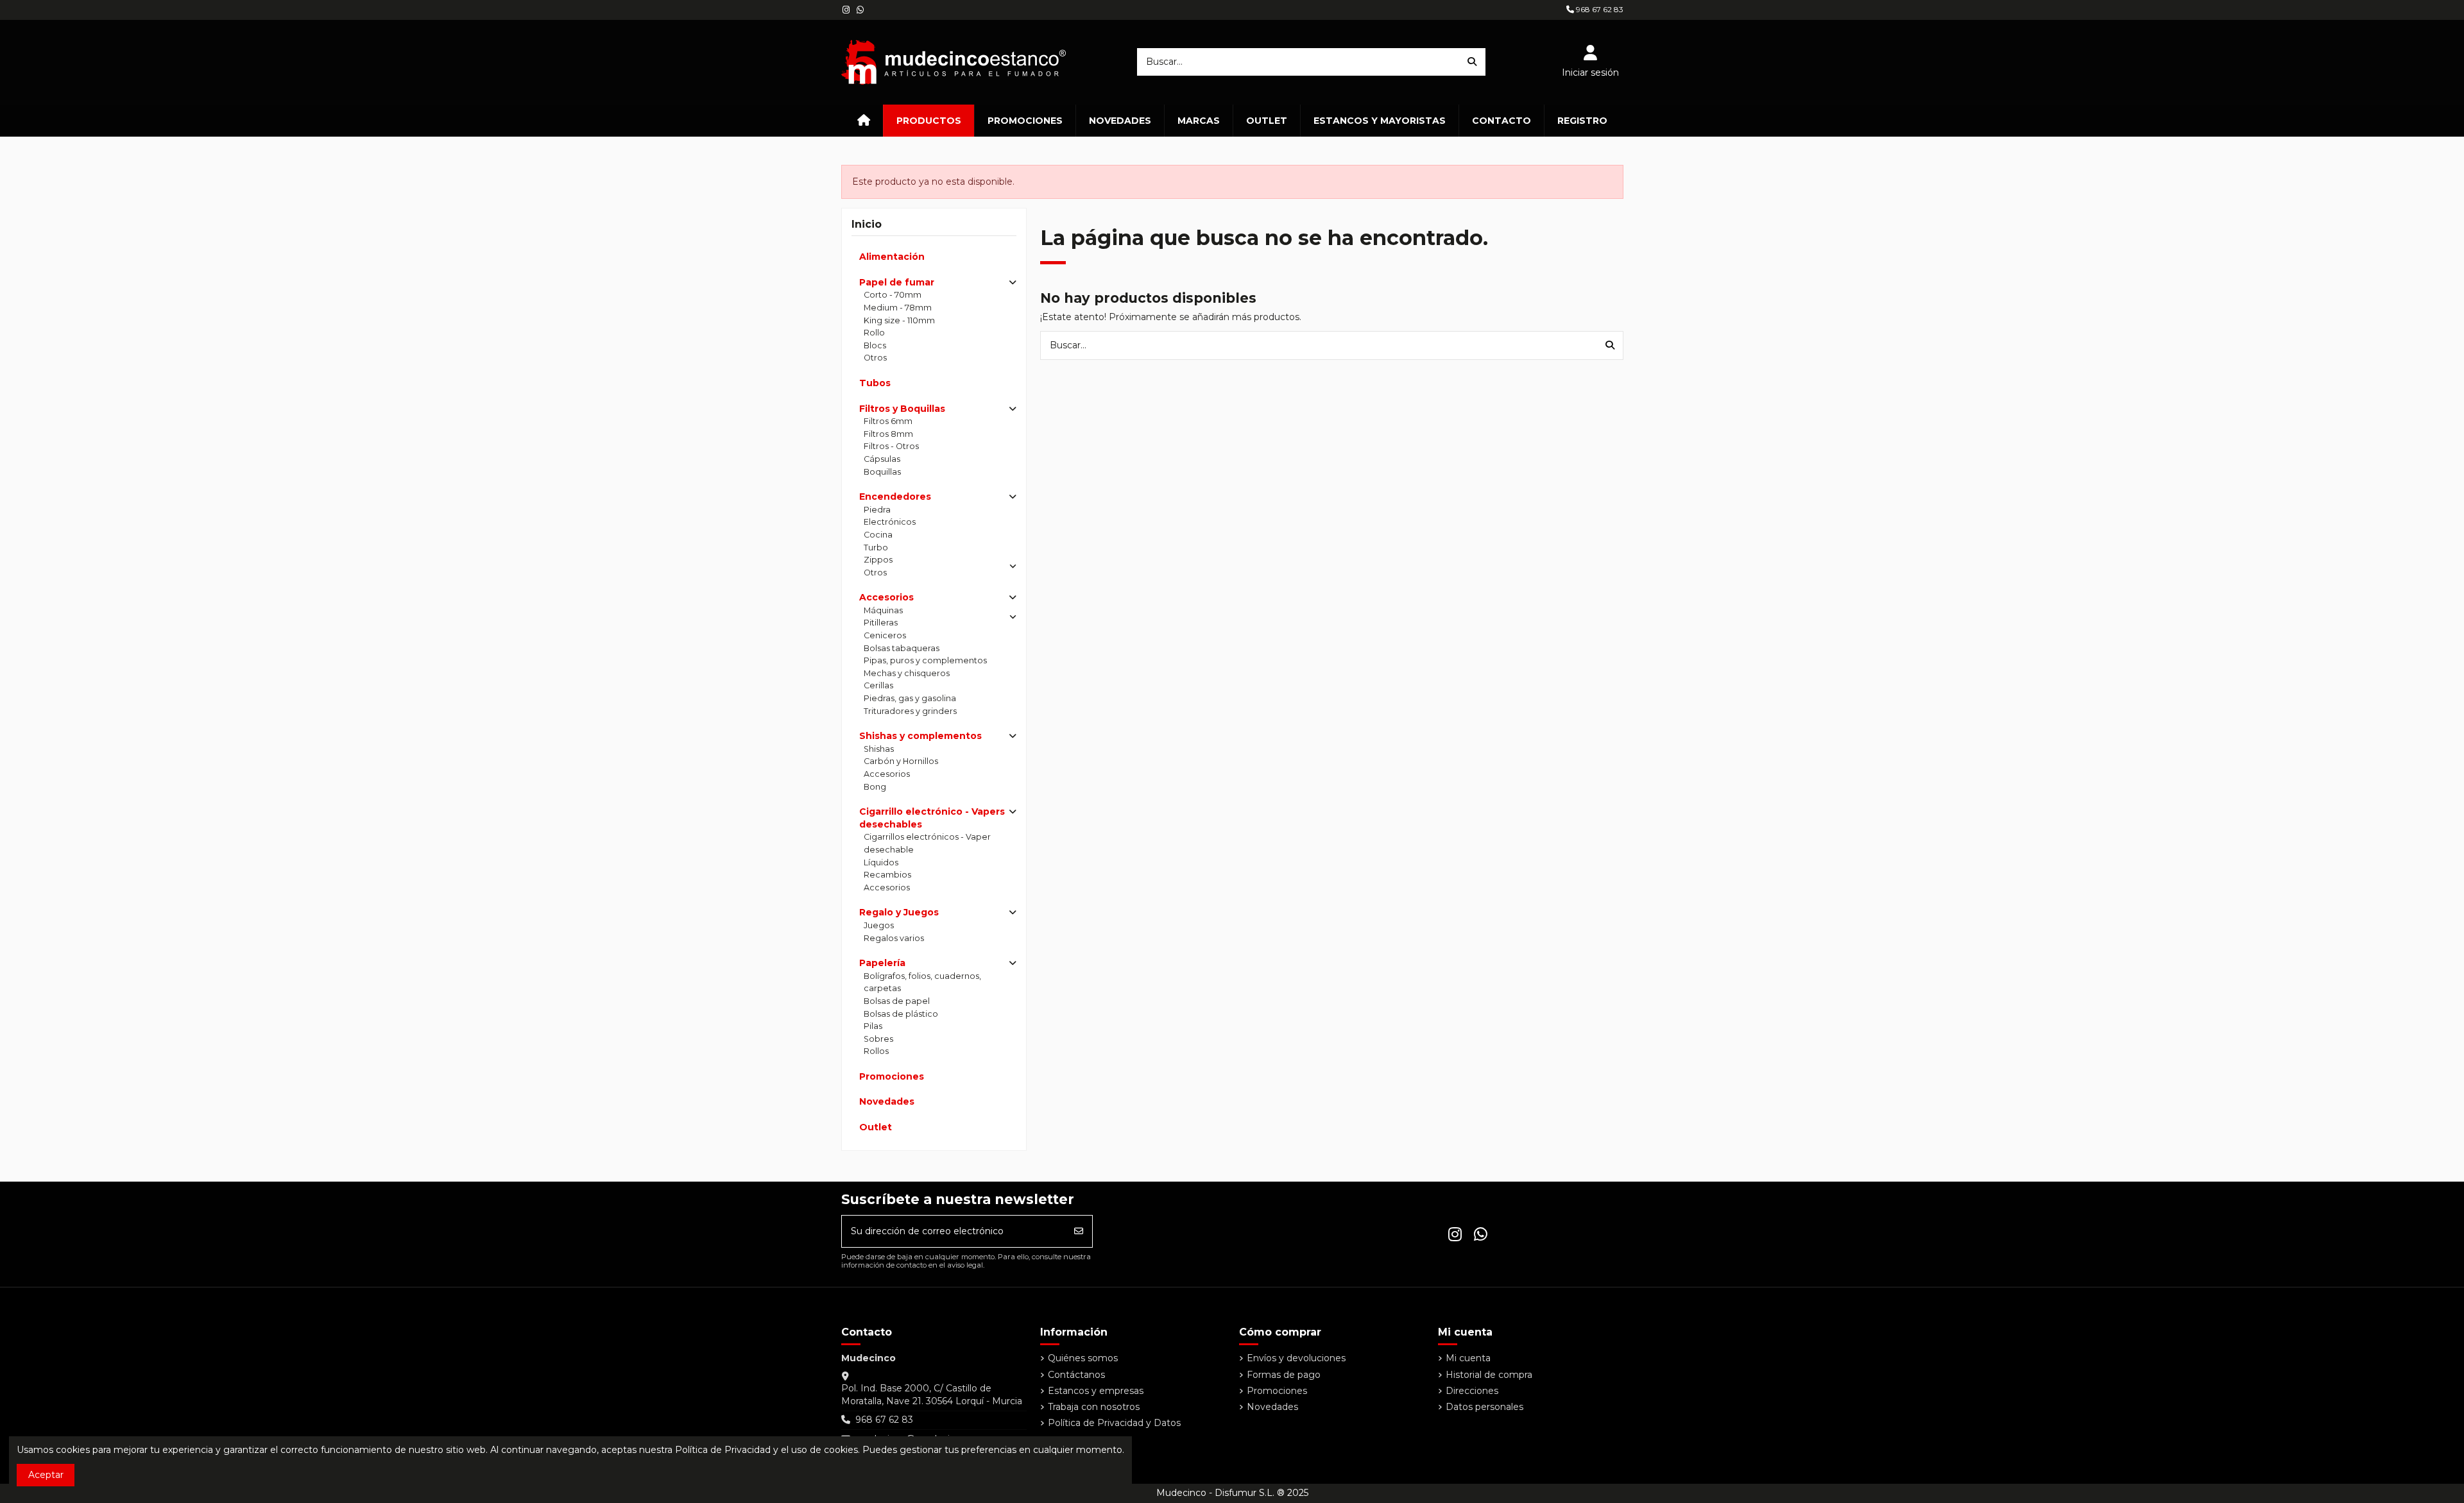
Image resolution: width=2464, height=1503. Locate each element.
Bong (875, 787)
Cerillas (878, 685)
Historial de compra (1489, 1375)
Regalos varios (894, 938)
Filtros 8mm (888, 434)
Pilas (873, 1026)
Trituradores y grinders (910, 711)
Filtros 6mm (888, 421)
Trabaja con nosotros (1094, 1407)
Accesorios (886, 597)
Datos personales (1484, 1407)
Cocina (878, 535)
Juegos (879, 925)
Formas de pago (1284, 1375)
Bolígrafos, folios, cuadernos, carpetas (922, 982)
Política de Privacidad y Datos (1114, 1423)
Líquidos (881, 862)
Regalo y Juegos (899, 912)
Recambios (887, 875)
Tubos (875, 383)
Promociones (892, 1076)
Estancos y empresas (1096, 1391)
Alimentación (892, 257)
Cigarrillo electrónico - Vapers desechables (932, 818)
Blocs (875, 345)
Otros (875, 358)
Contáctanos (1076, 1375)
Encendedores (895, 497)
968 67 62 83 (1599, 9)
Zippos (878, 560)
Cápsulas (882, 459)
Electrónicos (890, 522)
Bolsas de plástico (901, 1014)
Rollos (876, 1051)
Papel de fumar (897, 282)
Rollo (874, 333)
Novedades (887, 1101)
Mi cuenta (1468, 1358)
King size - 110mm (899, 320)
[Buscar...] (1472, 62)
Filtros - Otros (891, 446)
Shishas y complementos (920, 736)
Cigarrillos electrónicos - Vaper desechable (927, 843)
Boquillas (882, 472)
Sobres (878, 1039)
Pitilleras (881, 623)
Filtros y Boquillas (902, 409)
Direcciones (1472, 1391)
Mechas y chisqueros (907, 673)
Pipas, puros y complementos (925, 660)
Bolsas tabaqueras (902, 648)
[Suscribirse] (1079, 1231)
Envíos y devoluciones (1296, 1358)
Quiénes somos (1083, 1358)
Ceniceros (885, 635)
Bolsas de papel (897, 1001)
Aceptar (46, 1475)
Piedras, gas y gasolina (910, 698)
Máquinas (883, 610)
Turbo (876, 548)
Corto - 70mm (893, 295)
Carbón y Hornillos (901, 761)
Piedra (877, 510)
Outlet (876, 1127)
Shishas (879, 749)
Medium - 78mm (898, 308)
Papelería (882, 963)
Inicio (867, 224)
